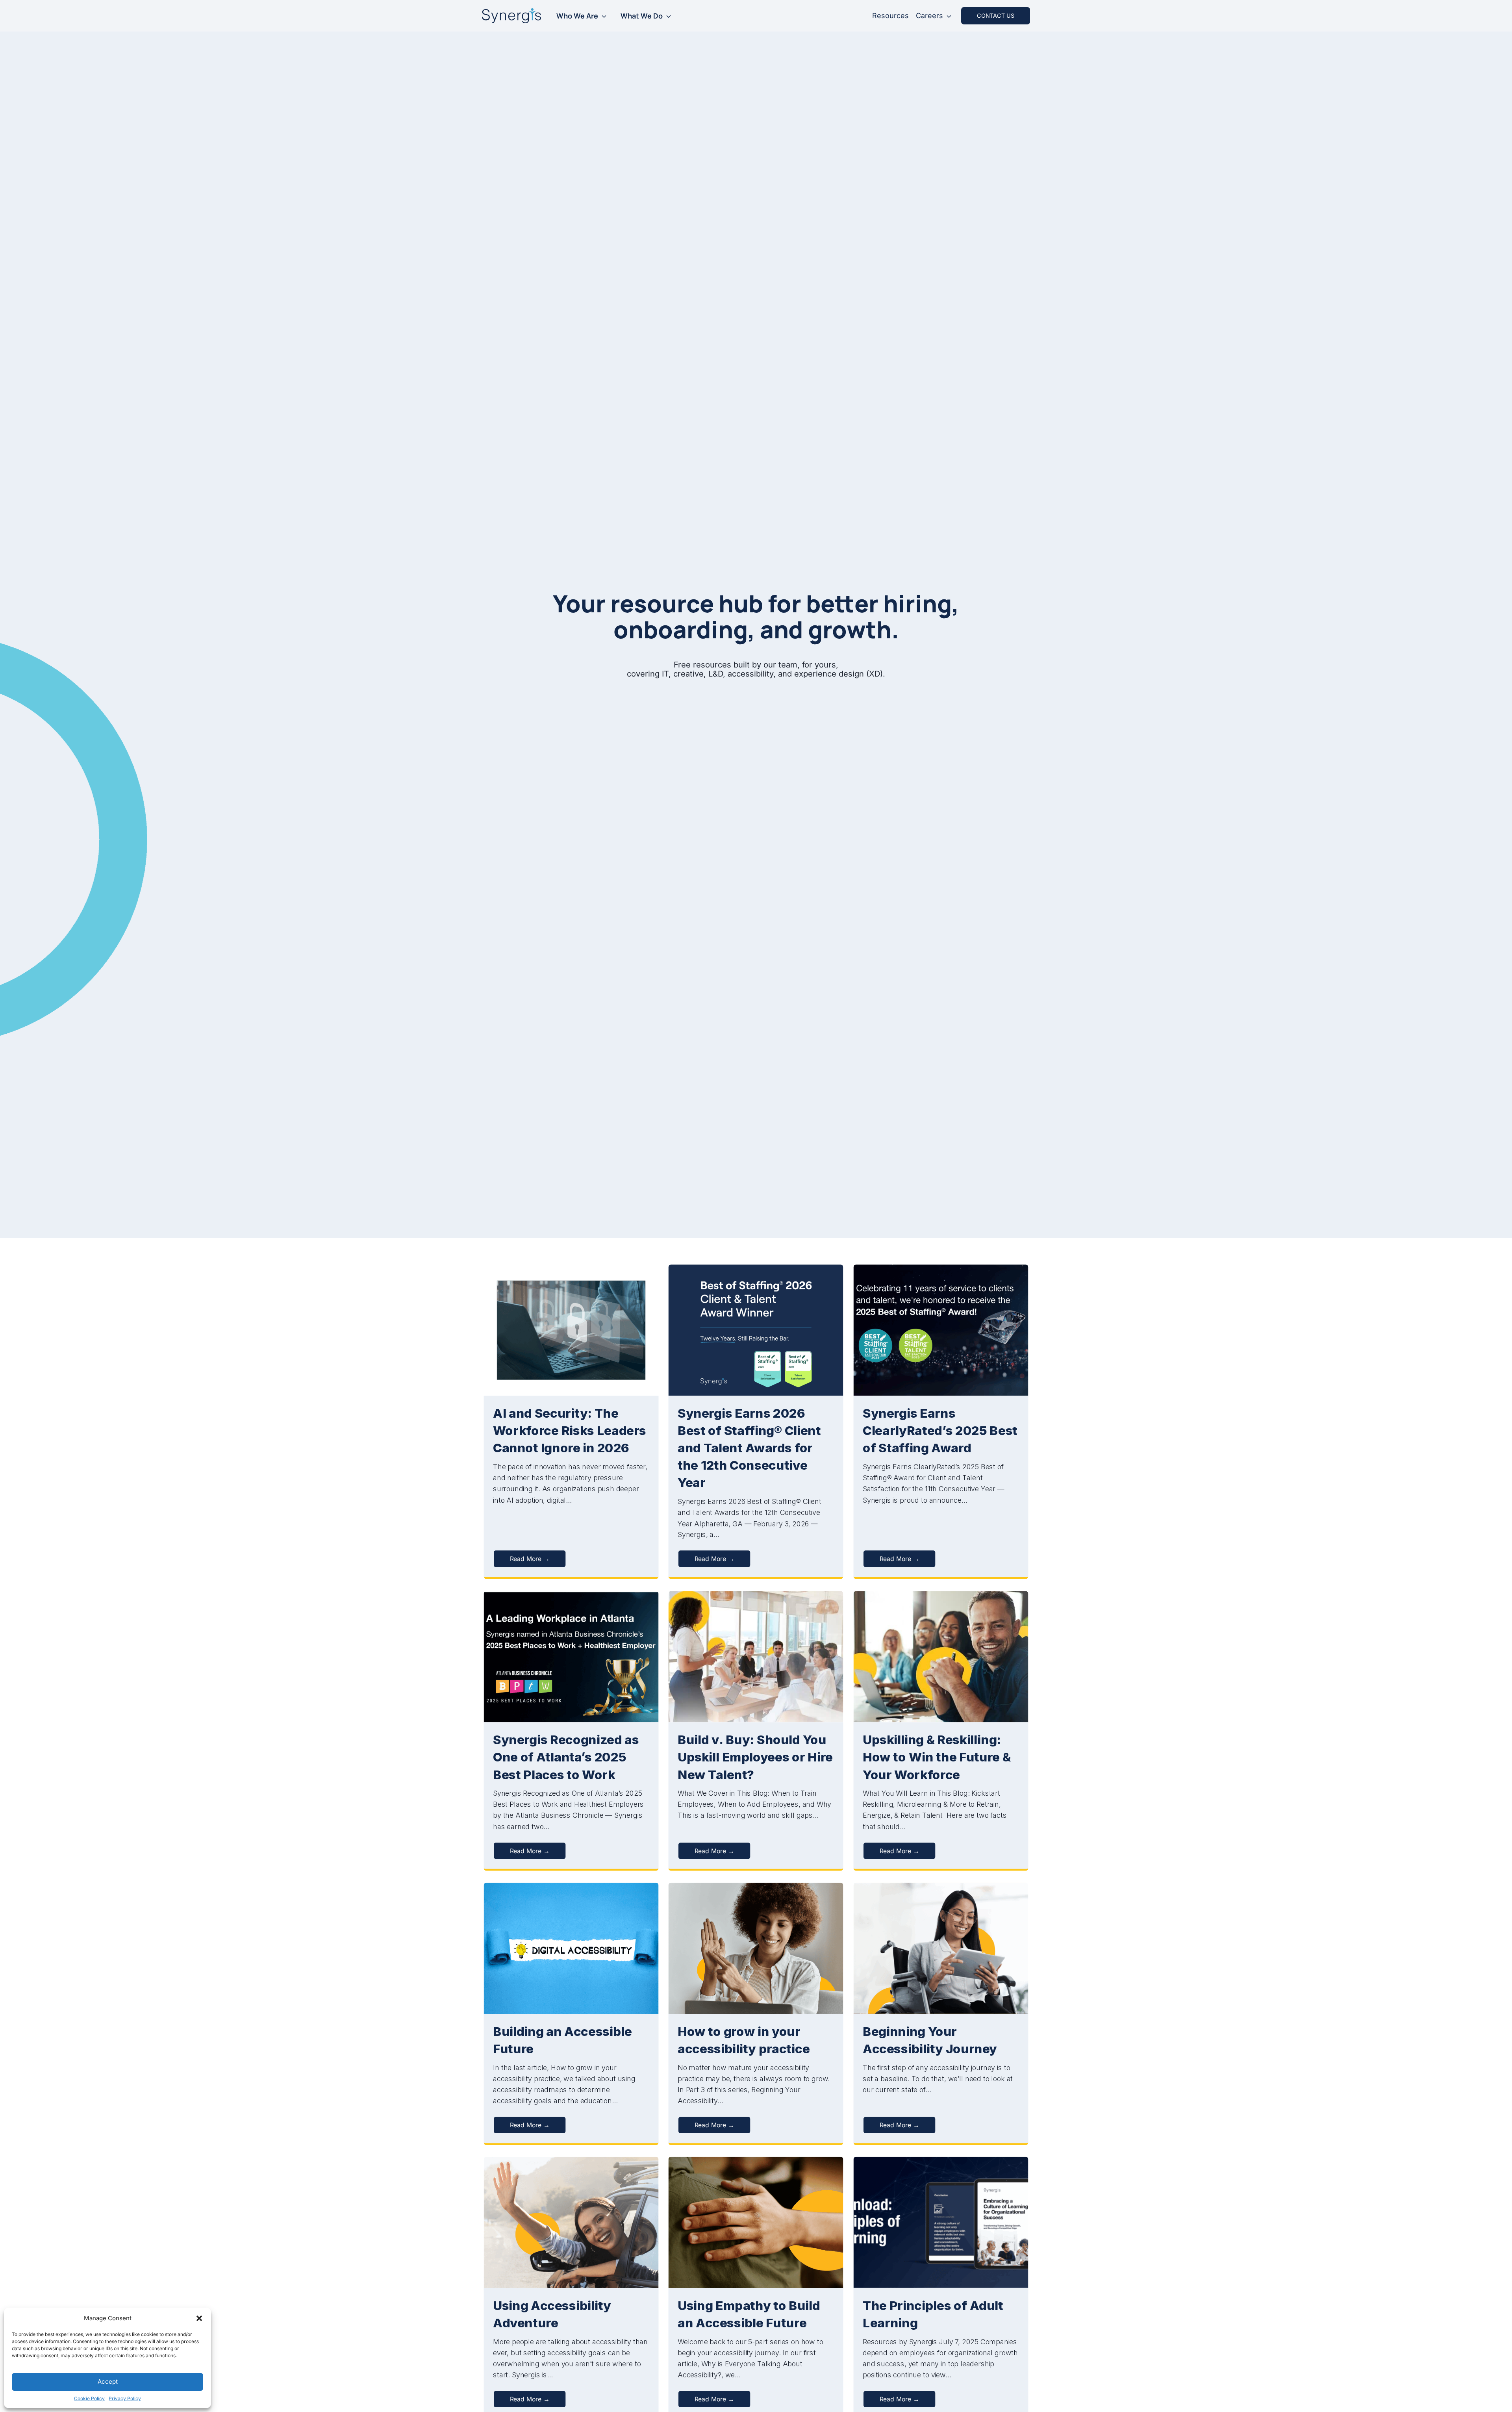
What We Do (642, 16)
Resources (890, 16)
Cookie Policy (89, 2398)
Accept (108, 2381)
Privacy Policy (125, 2398)
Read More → (530, 1559)
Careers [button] (929, 16)
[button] (199, 2318)
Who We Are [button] (577, 16)
